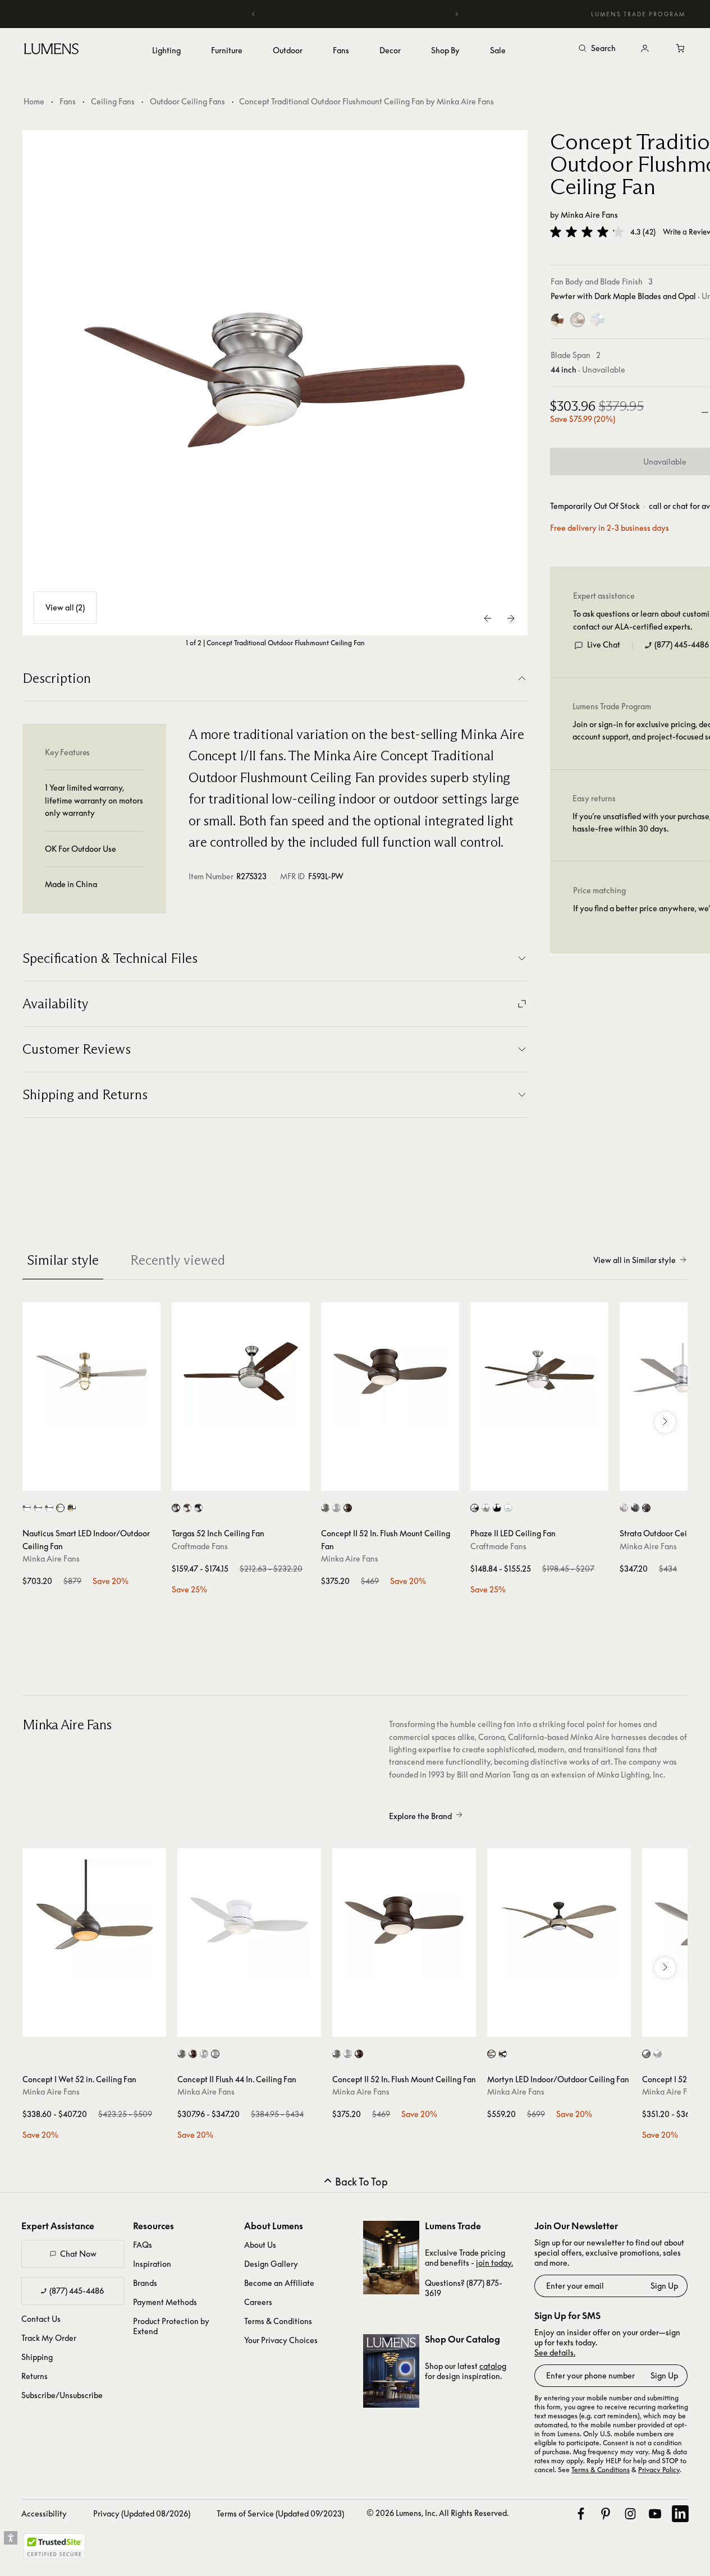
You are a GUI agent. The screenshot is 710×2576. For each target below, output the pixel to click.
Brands (145, 2283)
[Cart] (681, 49)
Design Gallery (271, 2264)
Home (34, 101)
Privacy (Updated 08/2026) (142, 2513)
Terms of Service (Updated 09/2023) (280, 2513)
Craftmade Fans (200, 1546)
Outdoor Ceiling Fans (187, 101)
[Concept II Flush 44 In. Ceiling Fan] (249, 1920)
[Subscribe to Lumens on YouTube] (655, 2514)
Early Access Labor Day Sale (355, 14)
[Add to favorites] (36, 1480)
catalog (493, 2366)
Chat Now (78, 2254)
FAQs (143, 2245)
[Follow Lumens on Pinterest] (606, 2514)
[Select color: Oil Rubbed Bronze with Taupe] (348, 1508)
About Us (260, 2245)
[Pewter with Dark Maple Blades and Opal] (578, 320)
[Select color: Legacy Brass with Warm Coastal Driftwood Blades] (60, 1508)
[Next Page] (511, 618)
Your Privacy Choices (281, 2340)
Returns (35, 2376)
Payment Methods (165, 2302)
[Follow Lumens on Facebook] (581, 2514)
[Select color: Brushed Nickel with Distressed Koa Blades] (38, 1508)
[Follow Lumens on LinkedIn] (680, 2514)
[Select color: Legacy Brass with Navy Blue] (72, 1508)
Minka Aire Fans (589, 215)
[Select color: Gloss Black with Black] (198, 1508)
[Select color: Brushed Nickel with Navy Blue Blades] (49, 1508)
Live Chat (604, 644)
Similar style (63, 1260)
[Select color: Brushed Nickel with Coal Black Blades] (27, 1508)
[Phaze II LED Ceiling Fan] (539, 1371)
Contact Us (41, 2319)
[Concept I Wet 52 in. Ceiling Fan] (94, 1920)
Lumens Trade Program (638, 14)
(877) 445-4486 (682, 644)
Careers (258, 2302)
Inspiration (152, 2264)
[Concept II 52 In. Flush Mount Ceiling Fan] (390, 1371)
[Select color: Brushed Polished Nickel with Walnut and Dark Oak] (176, 1508)
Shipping (37, 2357)
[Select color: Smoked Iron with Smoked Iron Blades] (635, 1508)
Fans (68, 101)
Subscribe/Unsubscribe (62, 2395)
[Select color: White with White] (336, 1508)
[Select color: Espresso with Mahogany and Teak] (187, 1508)
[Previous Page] (488, 618)
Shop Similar (100, 1480)
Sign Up (664, 2286)
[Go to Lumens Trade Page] (391, 2258)
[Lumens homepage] (51, 50)
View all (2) (65, 607)
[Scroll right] (665, 1422)
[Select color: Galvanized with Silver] (624, 1508)
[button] (587, 232)
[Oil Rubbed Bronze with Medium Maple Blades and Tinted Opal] (557, 320)
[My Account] (645, 49)
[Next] (456, 14)
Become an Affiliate (279, 2283)
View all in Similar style (635, 1260)
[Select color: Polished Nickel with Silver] (204, 2054)
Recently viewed (178, 1260)
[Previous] (254, 14)
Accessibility (44, 2513)
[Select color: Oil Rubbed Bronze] (646, 1508)
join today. (494, 2263)
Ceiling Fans (113, 101)
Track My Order (49, 2338)
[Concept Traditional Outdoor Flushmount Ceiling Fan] (275, 383)
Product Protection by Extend (171, 2326)
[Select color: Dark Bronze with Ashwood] (491, 2054)
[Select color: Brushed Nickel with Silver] (325, 1508)
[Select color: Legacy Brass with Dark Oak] (503, 2054)
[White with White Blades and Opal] (598, 320)
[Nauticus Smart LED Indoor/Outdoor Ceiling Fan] (91, 1371)
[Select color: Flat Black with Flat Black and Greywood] (497, 1508)
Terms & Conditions (278, 2321)
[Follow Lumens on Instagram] (630, 2514)
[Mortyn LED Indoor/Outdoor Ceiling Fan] (559, 1920)
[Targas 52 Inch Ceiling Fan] (241, 1371)
